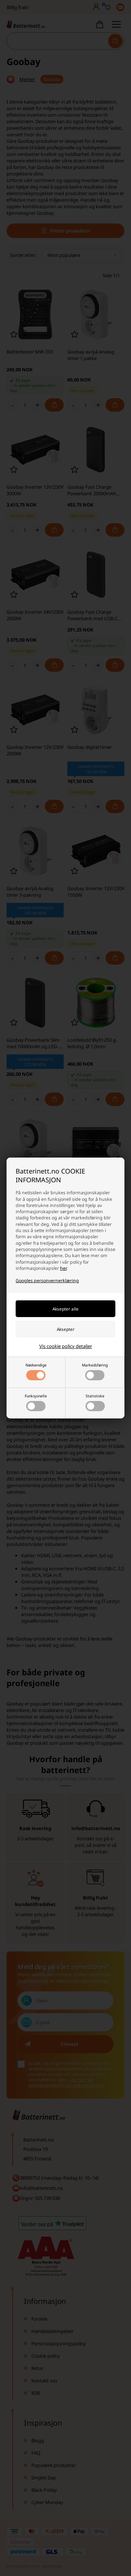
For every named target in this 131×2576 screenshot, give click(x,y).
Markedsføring (95, 1365)
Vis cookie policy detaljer (66, 1346)
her (63, 1268)
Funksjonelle (36, 1396)
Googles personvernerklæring (47, 1281)
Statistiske (95, 1396)
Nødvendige (36, 1365)
